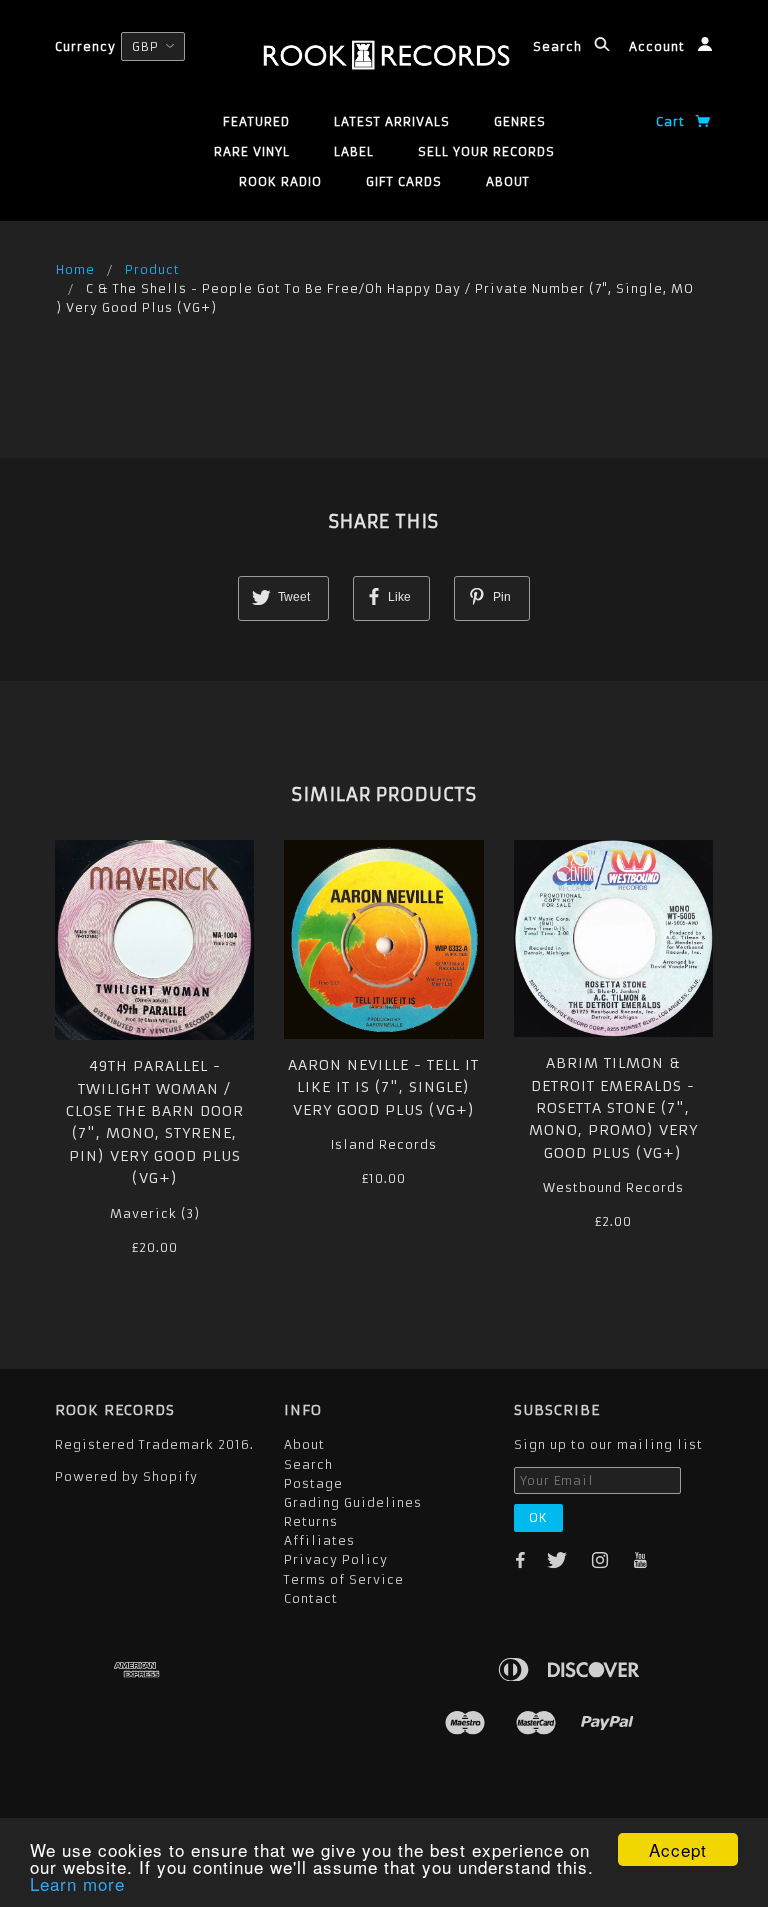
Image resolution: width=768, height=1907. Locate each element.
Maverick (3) (155, 1213)
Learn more (77, 1883)
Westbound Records (613, 1187)
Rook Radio (280, 181)
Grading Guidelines (353, 1502)
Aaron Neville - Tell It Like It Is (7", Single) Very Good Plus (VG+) (383, 1087)
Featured (256, 121)
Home (75, 269)
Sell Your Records (486, 151)
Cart (672, 121)
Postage (313, 1483)
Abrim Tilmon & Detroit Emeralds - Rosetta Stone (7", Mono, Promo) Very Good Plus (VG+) (613, 1108)
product (152, 269)
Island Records (384, 1144)
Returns (311, 1521)
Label (354, 151)
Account (659, 46)
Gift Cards (404, 181)
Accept (678, 1849)
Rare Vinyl (252, 151)
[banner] (384, 55)
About (508, 181)
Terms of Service (344, 1579)
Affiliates (319, 1540)
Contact (311, 1598)
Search (559, 46)
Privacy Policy (336, 1559)
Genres (520, 121)
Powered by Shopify (126, 1476)
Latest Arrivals (392, 121)
